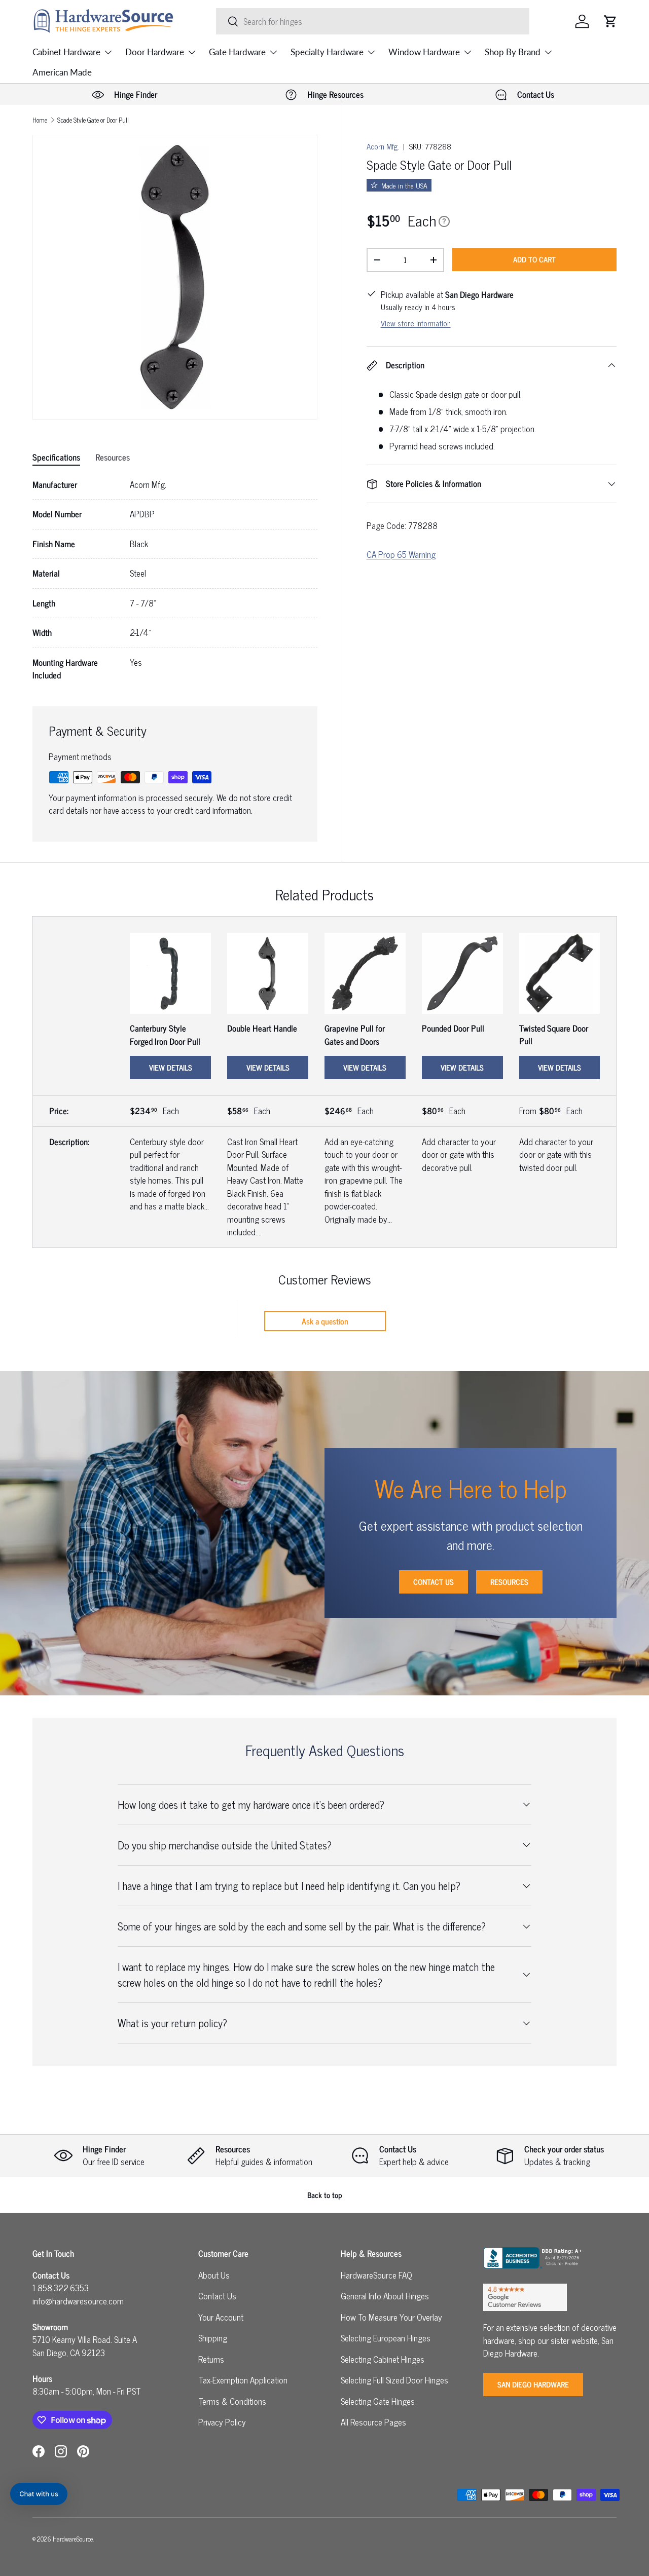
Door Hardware (155, 52)
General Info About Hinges (385, 2296)
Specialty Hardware (327, 52)
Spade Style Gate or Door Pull (93, 120)
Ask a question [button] (325, 1321)
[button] (610, 21)
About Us (214, 2275)
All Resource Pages (373, 2422)
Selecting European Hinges (386, 2338)
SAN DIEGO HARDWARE (533, 2384)
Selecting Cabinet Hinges (383, 2359)
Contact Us (434, 1582)
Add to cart (534, 259)
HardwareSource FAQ (376, 2275)
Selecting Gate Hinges (378, 2401)
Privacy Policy (222, 2422)
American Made (62, 72)
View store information (416, 323)
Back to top (325, 2195)
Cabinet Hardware (66, 52)
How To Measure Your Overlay (391, 2317)
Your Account (221, 2317)
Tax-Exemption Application (243, 2380)
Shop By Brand (513, 52)
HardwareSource (73, 2539)
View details (171, 1067)
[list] (175, 277)
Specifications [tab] (56, 457)
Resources (509, 1582)
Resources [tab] (113, 457)
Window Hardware (424, 52)
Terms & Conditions (232, 2401)
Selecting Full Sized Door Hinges (394, 2380)
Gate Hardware (237, 52)
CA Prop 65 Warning (401, 554)
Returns (211, 2359)
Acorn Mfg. (383, 146)
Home (40, 120)
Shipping (213, 2338)
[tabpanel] (175, 580)
